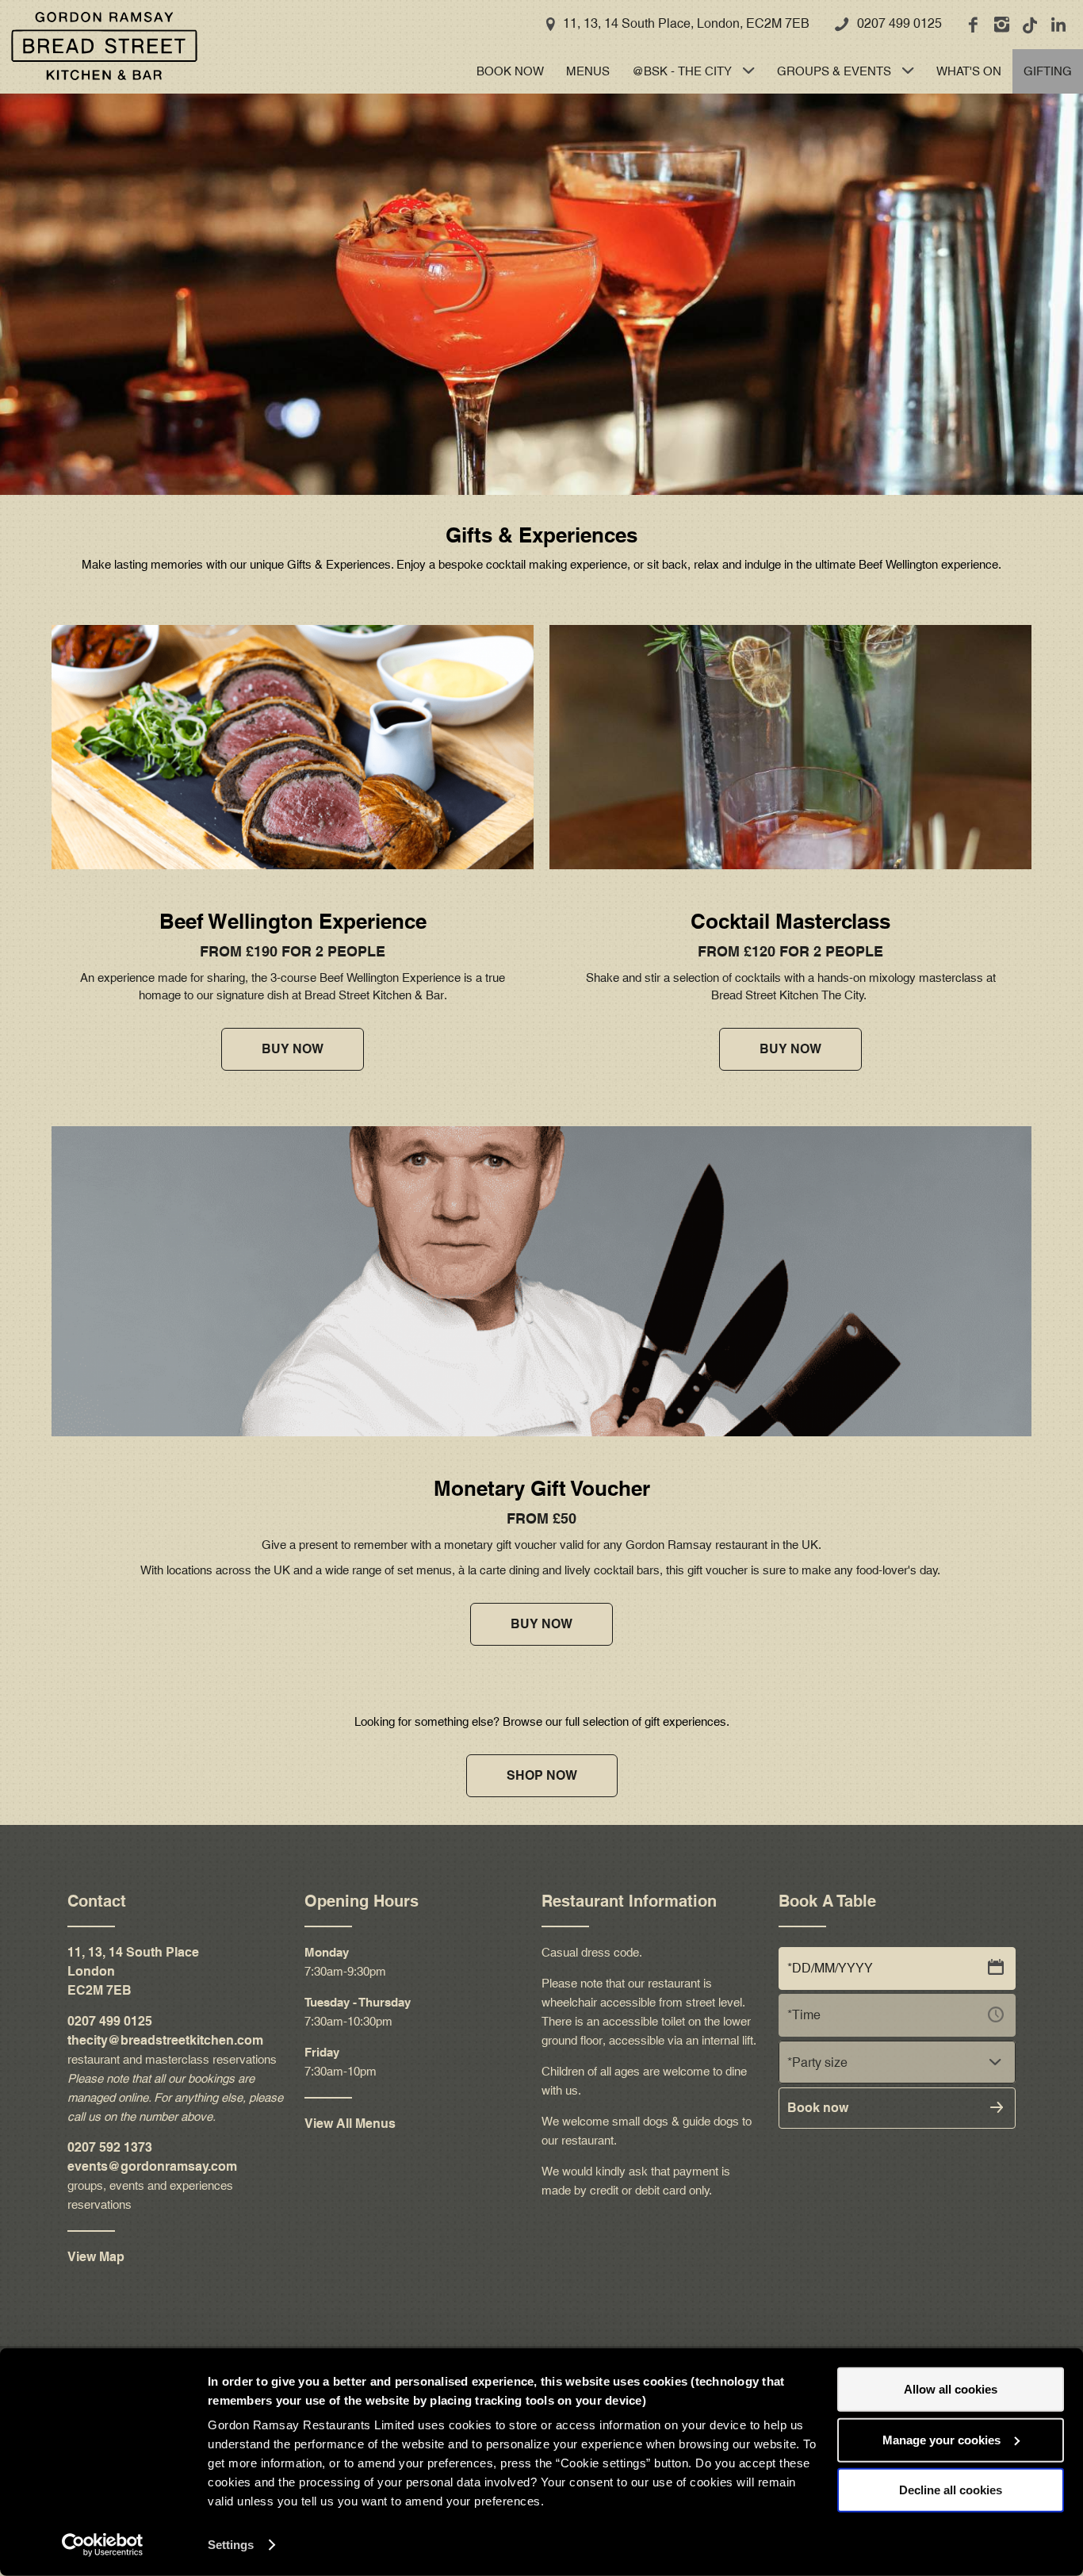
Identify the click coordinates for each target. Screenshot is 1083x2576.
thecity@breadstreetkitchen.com (165, 2040)
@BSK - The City (682, 71)
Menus (588, 71)
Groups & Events (834, 71)
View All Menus (350, 2124)
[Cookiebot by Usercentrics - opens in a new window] (103, 2545)
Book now (510, 71)
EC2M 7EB (99, 1990)
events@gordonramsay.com (152, 2166)
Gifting (1048, 71)
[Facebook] (972, 25)
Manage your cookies (941, 2439)
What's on (969, 71)
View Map (96, 2257)
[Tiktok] (1029, 25)
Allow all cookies (951, 2389)
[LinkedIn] (1058, 25)
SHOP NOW (542, 1775)
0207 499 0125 (899, 23)
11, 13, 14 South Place (133, 1952)
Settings (231, 2545)
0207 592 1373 (110, 2147)
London (91, 1971)
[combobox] (897, 2062)
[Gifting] (99, 46)
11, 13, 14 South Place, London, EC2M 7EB (686, 23)
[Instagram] (1001, 25)
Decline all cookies (951, 2490)
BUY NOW (293, 1049)
